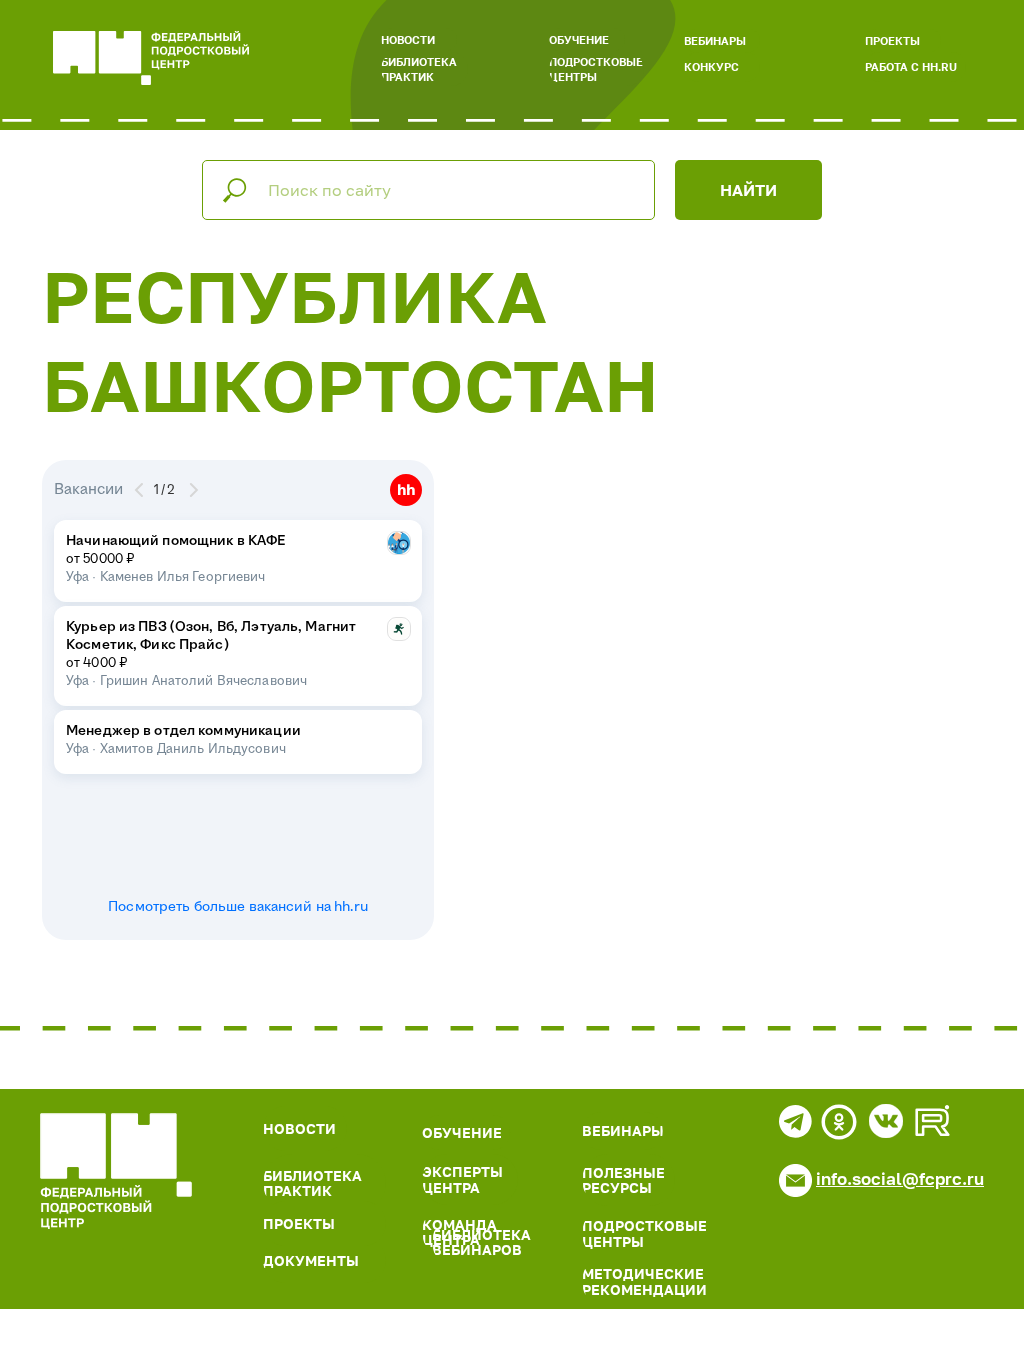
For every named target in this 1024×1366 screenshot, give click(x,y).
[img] (116, 1171)
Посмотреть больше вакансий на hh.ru (238, 907)
